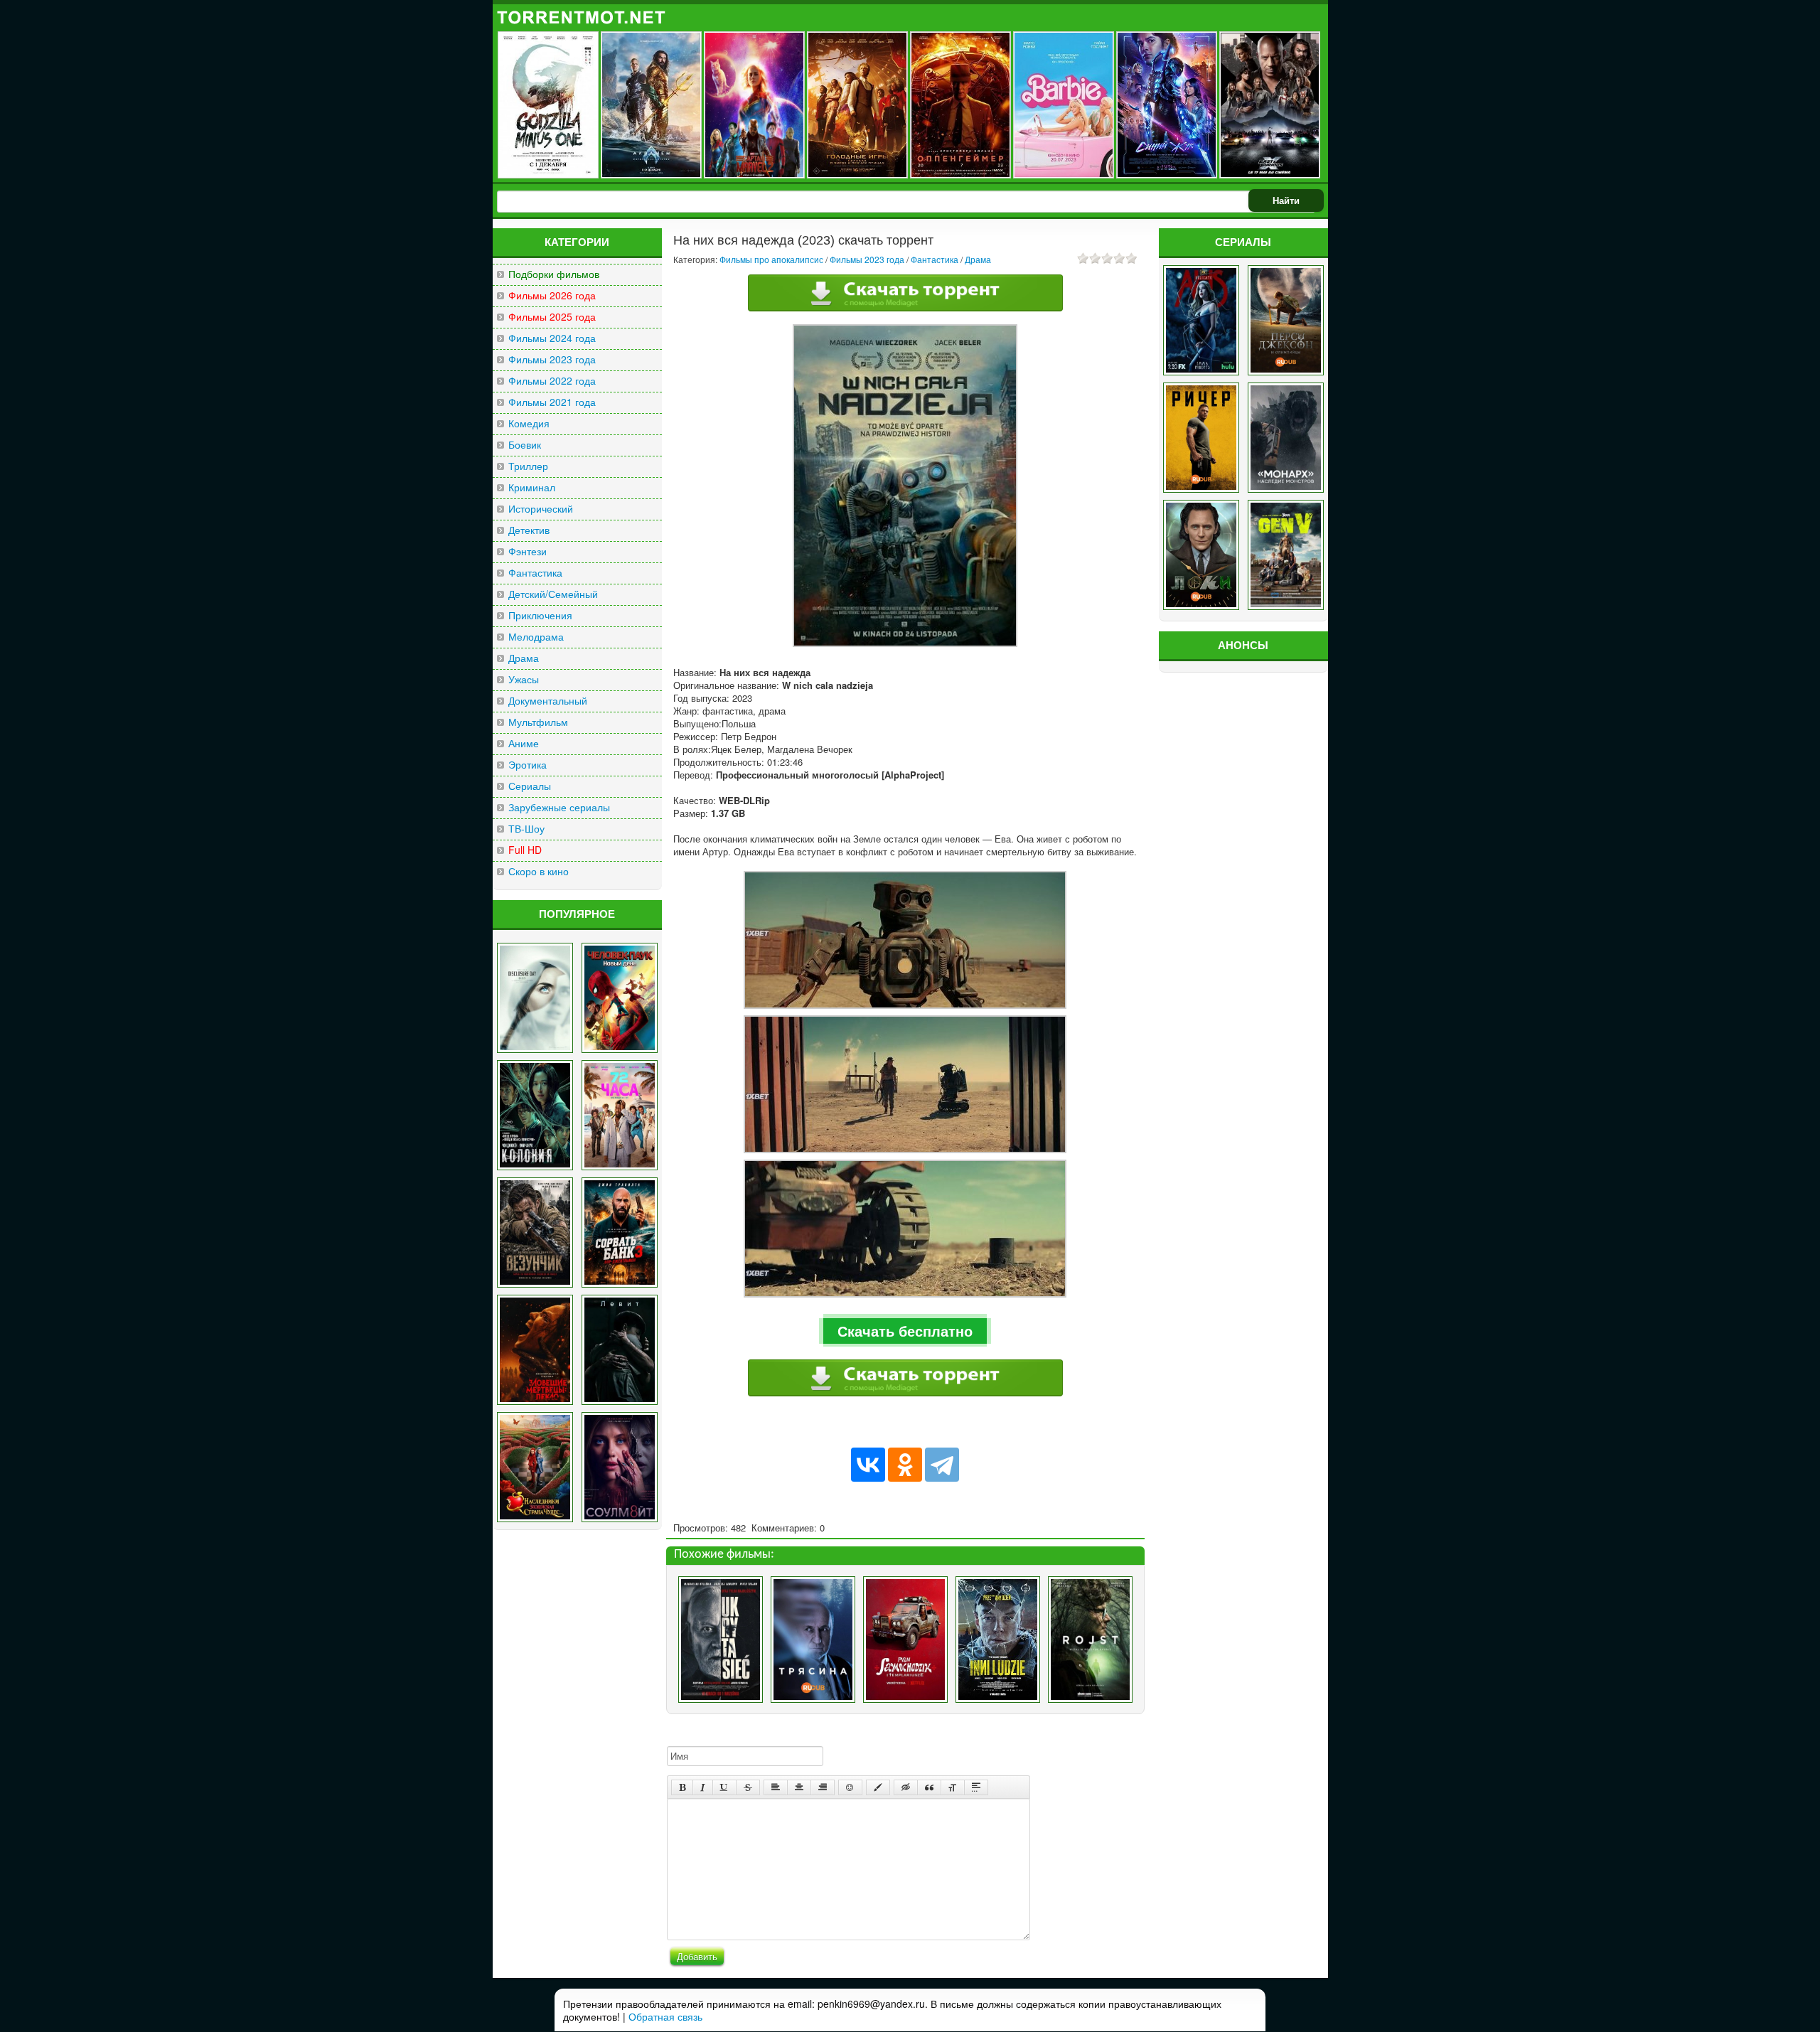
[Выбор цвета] (878, 1787)
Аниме (524, 743)
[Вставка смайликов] (850, 1787)
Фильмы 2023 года (552, 359)
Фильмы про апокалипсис (771, 259)
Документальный (548, 701)
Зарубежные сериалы (559, 807)
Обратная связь (665, 2016)
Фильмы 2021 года (552, 402)
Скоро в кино (539, 871)
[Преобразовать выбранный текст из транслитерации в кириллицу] (953, 1787)
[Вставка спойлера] (976, 1787)
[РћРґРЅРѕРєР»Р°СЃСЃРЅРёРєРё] (905, 1465)
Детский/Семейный (553, 594)
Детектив (529, 530)
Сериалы (530, 786)
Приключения (540, 615)
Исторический (541, 509)
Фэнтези (528, 551)
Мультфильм (538, 722)
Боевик (525, 445)
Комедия (529, 423)
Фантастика (535, 573)
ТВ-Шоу (526, 829)
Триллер (528, 466)
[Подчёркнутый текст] (724, 1787)
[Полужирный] (682, 1787)
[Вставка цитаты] (929, 1787)
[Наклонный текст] (703, 1787)
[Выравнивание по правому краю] (823, 1787)
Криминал (532, 487)
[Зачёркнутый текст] (748, 1787)
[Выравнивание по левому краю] (776, 1787)
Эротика (528, 765)
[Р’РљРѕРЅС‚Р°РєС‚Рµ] (868, 1465)
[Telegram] (942, 1465)
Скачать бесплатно (905, 1331)
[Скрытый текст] (906, 1787)
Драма (524, 658)
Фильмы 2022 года (552, 381)
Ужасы (524, 679)
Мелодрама (536, 637)
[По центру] (799, 1787)
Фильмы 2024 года (552, 338)
